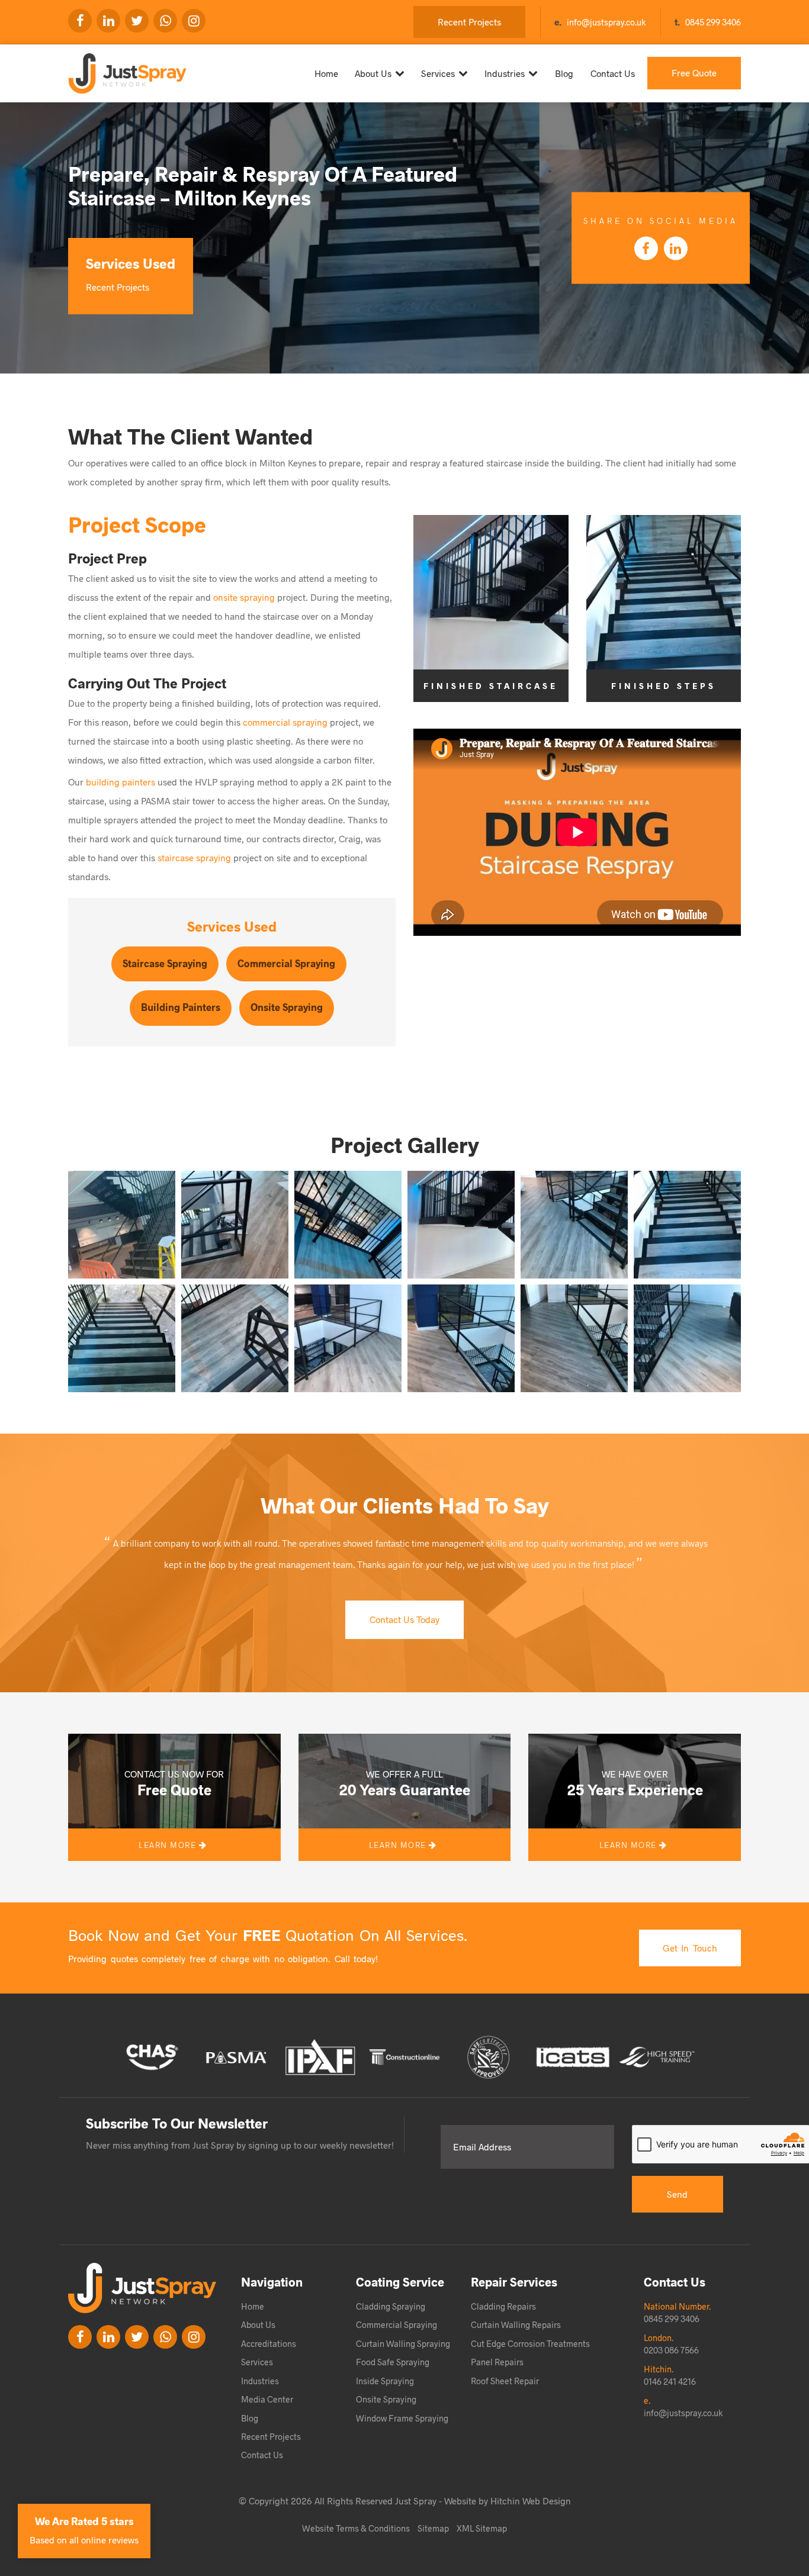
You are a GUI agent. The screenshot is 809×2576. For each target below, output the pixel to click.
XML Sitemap (482, 2528)
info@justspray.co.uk (606, 22)
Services (438, 73)
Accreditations (269, 2343)
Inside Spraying (385, 2381)
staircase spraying (194, 857)
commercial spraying (285, 722)
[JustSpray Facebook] (80, 2337)
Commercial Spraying (286, 963)
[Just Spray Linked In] (108, 21)
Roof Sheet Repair (505, 2381)
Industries (505, 73)
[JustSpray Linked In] (108, 2337)
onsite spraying (244, 597)
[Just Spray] (117, 69)
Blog (564, 73)
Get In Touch (690, 1948)
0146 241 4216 (670, 2381)
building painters (121, 782)
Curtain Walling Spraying (403, 2343)
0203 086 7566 (671, 2350)
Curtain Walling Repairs (516, 2324)
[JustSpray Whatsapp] (165, 21)
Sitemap (433, 2528)
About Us (373, 73)
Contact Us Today (404, 1619)
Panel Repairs (497, 2362)
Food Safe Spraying (393, 2362)
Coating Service (400, 2282)
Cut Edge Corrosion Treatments (530, 2343)
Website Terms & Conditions (356, 2528)
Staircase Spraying (165, 963)
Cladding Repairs (503, 2306)
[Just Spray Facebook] (80, 21)
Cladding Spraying (391, 2306)
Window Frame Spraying (402, 2418)
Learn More (169, 1845)
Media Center (267, 2399)
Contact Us (613, 73)
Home (326, 73)
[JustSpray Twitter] (137, 21)
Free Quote (694, 73)
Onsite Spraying (287, 1007)
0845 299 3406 (713, 22)
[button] (122, 1225)
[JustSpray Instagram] (194, 21)
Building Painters (181, 1007)
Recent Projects (469, 22)
